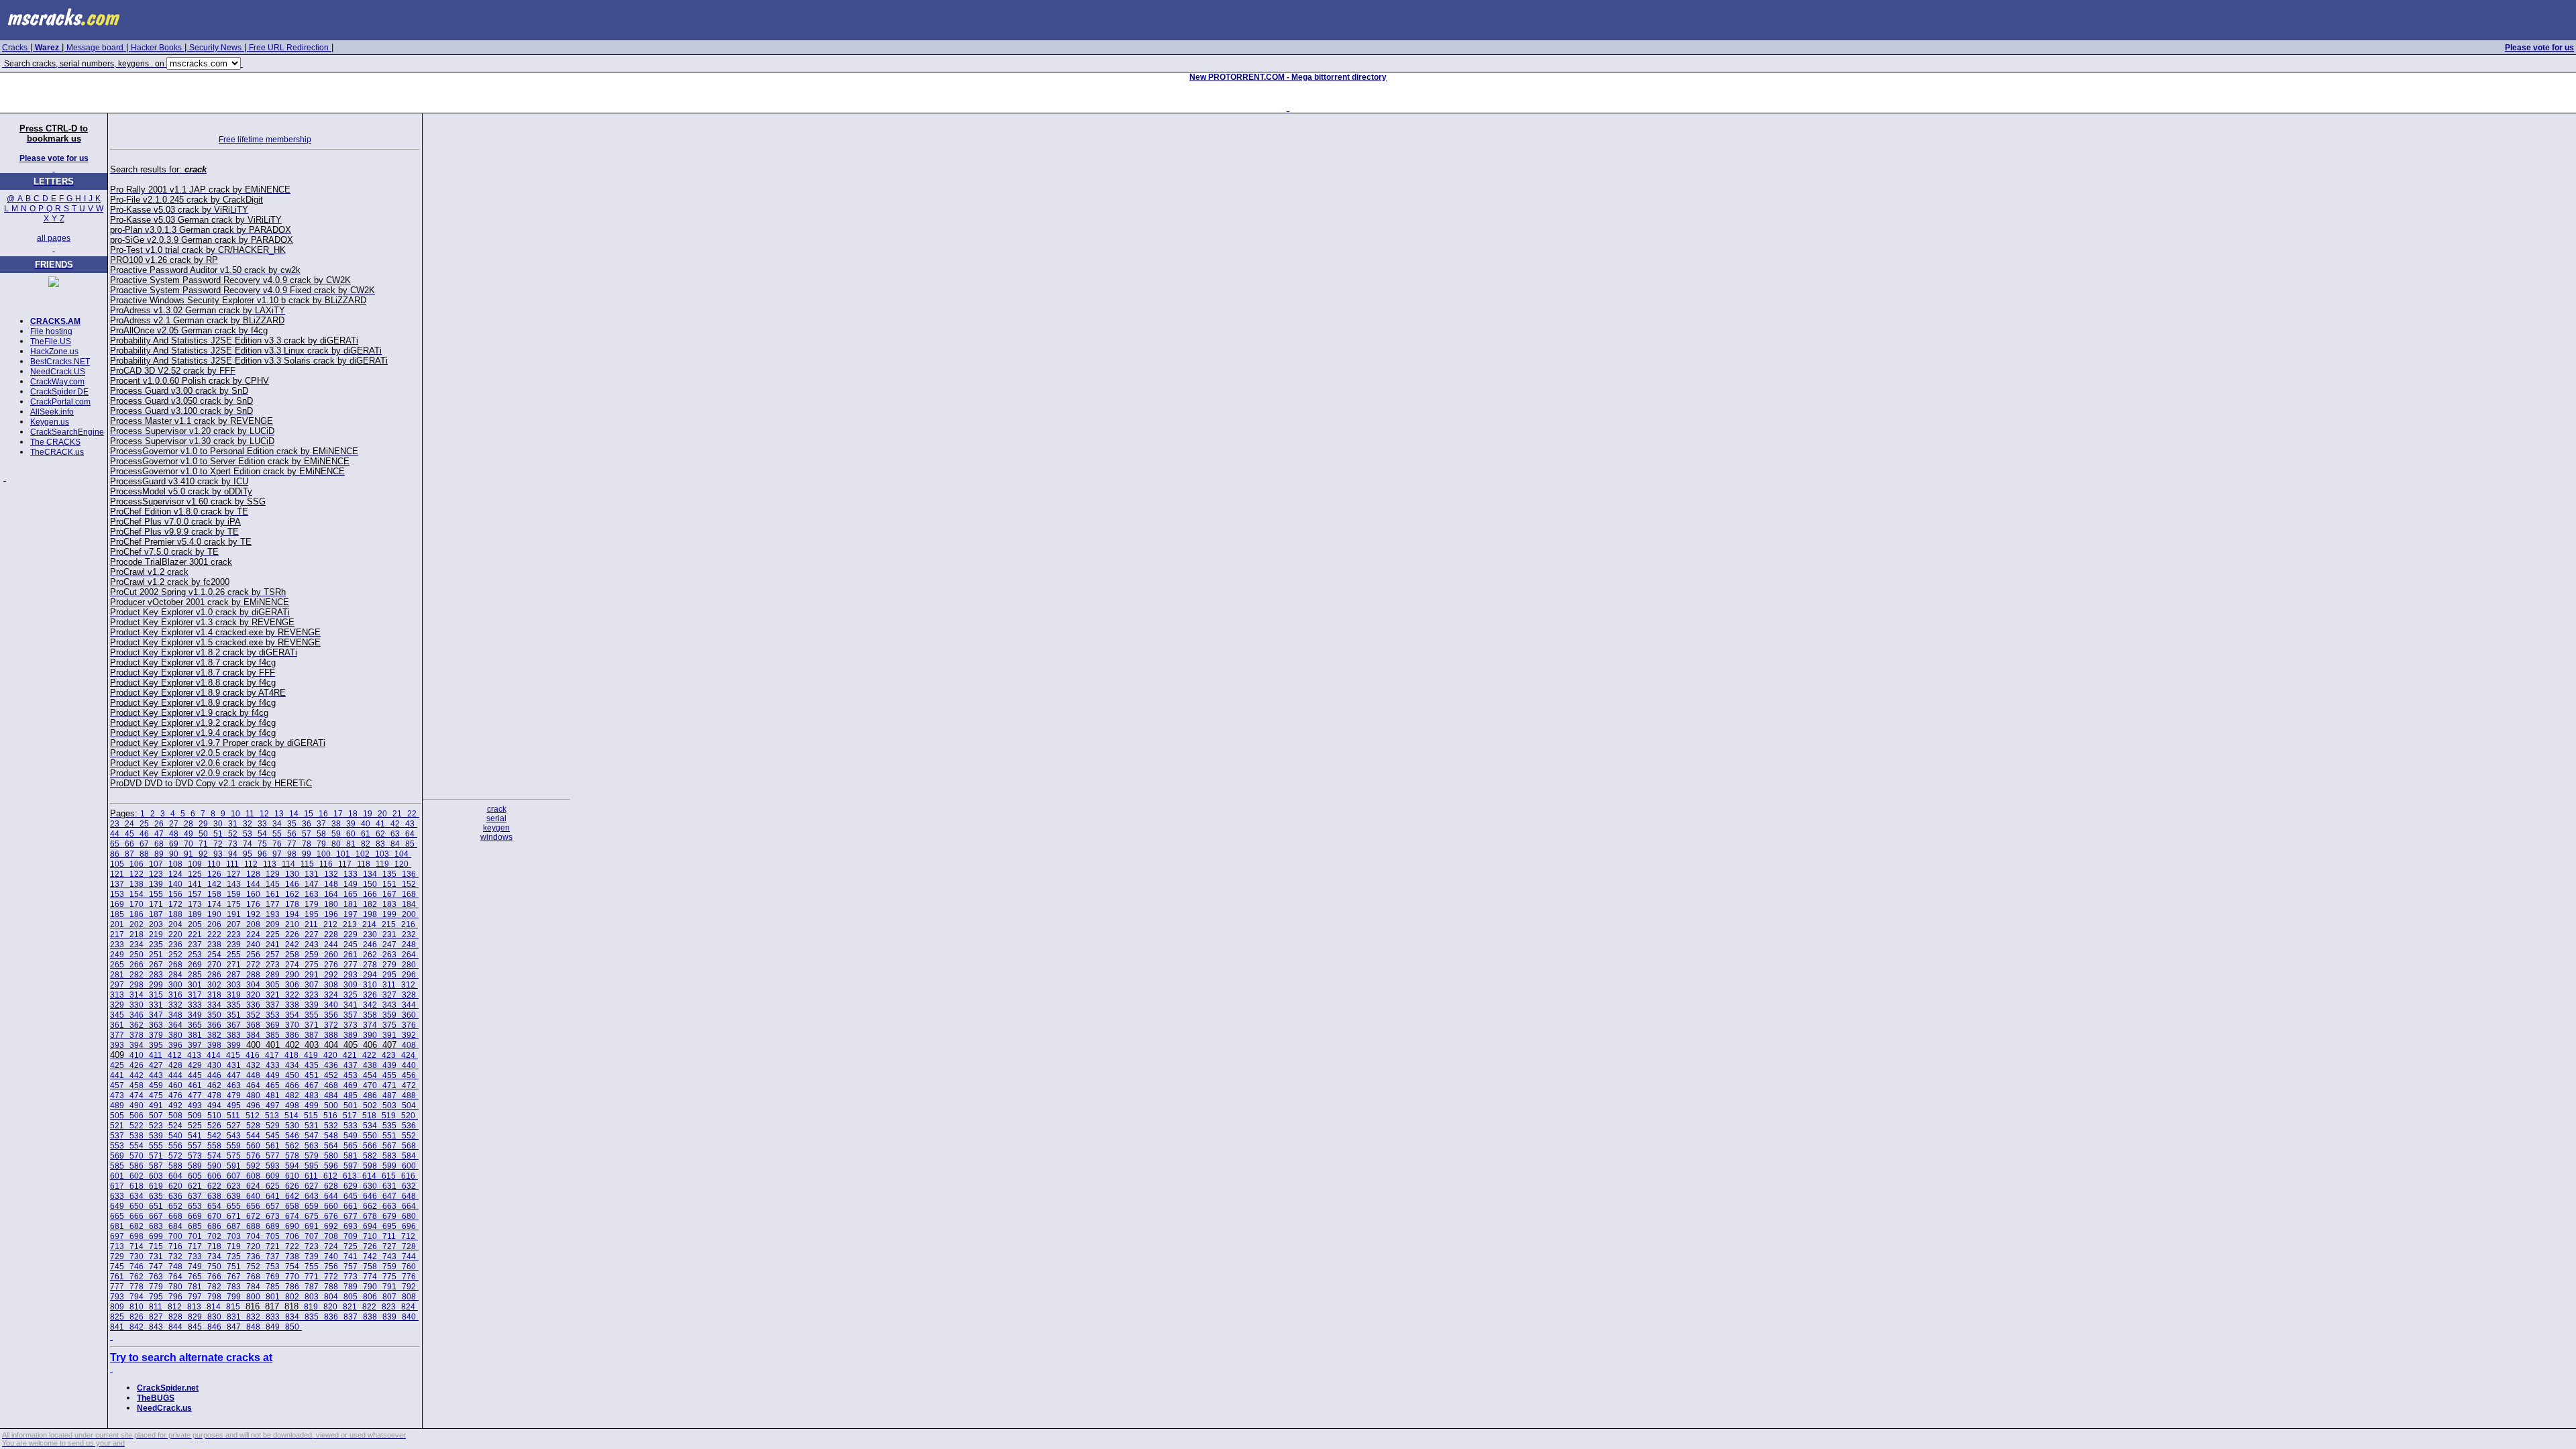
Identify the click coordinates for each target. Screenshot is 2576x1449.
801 (273, 1297)
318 (214, 995)
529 (273, 1126)
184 (409, 904)
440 (409, 1065)
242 (292, 945)
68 (159, 844)
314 (137, 995)
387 (312, 1035)
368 (253, 1025)
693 (351, 1226)
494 (214, 1106)
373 (351, 1025)
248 (409, 945)
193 (273, 914)
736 (253, 1256)
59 (336, 834)
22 (412, 814)
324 (331, 995)
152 (409, 884)
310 (370, 985)
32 (248, 824)
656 (253, 1206)
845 (195, 1327)
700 (175, 1236)
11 (250, 814)
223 (234, 934)
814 (214, 1307)
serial (496, 818)
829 (195, 1317)
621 (195, 1186)
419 (311, 1055)
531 (312, 1126)
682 (137, 1226)
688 (253, 1226)
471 (389, 1085)
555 (156, 1146)
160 (253, 894)
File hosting (51, 331)
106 (137, 864)
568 (409, 1146)
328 (409, 995)
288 (253, 975)
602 (137, 1176)
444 (175, 1075)
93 (218, 854)
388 (331, 1035)
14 (294, 814)
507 (156, 1116)
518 (369, 1116)
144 (253, 884)
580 (331, 1156)
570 (137, 1156)
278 (370, 965)
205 (195, 924)
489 (117, 1106)
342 (370, 1005)
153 (117, 894)
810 (137, 1307)
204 (175, 924)
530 (292, 1126)
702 (214, 1236)
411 (156, 1055)
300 (175, 985)
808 (409, 1297)
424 (408, 1055)
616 (408, 1176)
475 (156, 1095)
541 (195, 1136)
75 (262, 844)
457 (117, 1085)
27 (174, 824)
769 (273, 1277)
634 (137, 1196)
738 (292, 1256)
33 (262, 824)
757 (351, 1267)
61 (366, 834)
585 (117, 1166)
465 (273, 1085)
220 (175, 934)
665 (117, 1216)
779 (156, 1287)
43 (410, 824)
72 (218, 844)
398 (214, 1045)
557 (195, 1146)
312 (408, 985)
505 (117, 1116)
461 (195, 1085)
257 (273, 955)
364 (175, 1025)
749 (195, 1267)
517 (350, 1116)
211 (311, 924)
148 (331, 884)
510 (214, 1116)
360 (409, 1015)
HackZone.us (54, 352)
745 (117, 1267)
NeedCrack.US (58, 372)
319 (234, 995)
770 (292, 1277)
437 (351, 1065)
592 (253, 1166)
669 (195, 1216)
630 (370, 1186)
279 (389, 965)
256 (253, 955)
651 (156, 1206)
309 (351, 985)
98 (292, 854)
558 (214, 1146)
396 (175, 1045)
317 (195, 995)
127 (234, 874)
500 (331, 1106)
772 (331, 1277)
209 (273, 924)
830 (214, 1317)
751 (234, 1267)
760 (409, 1267)
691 (312, 1226)
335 (234, 1005)
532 (331, 1126)
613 (350, 1176)
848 (253, 1327)
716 (175, 1246)
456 (409, 1075)
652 (175, 1206)
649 (117, 1206)
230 (370, 934)
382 (214, 1035)
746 (137, 1267)
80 (336, 844)
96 (262, 854)
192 (253, 914)
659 (312, 1206)
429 (195, 1065)
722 (292, 1246)
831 (234, 1317)
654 (214, 1206)
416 (253, 1055)
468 (331, 1085)
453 (351, 1075)
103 (382, 854)
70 (189, 844)
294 (370, 975)
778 (137, 1287)
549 (351, 1136)
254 (214, 955)
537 (117, 1136)
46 (144, 834)
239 (234, 945)
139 (156, 884)
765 (195, 1277)
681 (117, 1226)
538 (137, 1136)
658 (292, 1206)
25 (144, 824)
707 (312, 1236)
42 (395, 824)
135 (389, 874)
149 (351, 884)
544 (253, 1136)
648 (409, 1196)
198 (370, 914)
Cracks (15, 48)
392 (409, 1035)
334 (214, 1005)
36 (307, 824)
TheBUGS (156, 1398)
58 (321, 834)
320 (253, 995)
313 (117, 995)
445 (195, 1075)
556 (175, 1146)
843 (156, 1327)
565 (351, 1146)
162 (292, 894)
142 (214, 884)
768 (253, 1277)
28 (189, 824)
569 (117, 1156)
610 (292, 1176)
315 (156, 995)
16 (323, 814)
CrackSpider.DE (59, 392)
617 (117, 1186)
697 (117, 1236)
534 (370, 1126)
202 (137, 924)
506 (137, 1116)
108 (175, 864)
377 (117, 1035)
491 (156, 1106)
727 (389, 1246)
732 (175, 1256)
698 (137, 1236)
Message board (95, 48)
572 (175, 1156)
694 (370, 1226)
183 (389, 904)
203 (156, 924)
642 (292, 1196)
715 (156, 1246)
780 (175, 1287)
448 (253, 1075)
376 (409, 1025)
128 (253, 874)
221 (195, 934)
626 (292, 1186)
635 (156, 1196)
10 (235, 814)
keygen (496, 828)
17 (338, 814)
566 (370, 1146)
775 (389, 1277)
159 (234, 894)
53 (248, 834)
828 (175, 1317)
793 (117, 1297)
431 (234, 1065)
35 (292, 824)
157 (195, 894)
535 (389, 1126)
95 (248, 854)
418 (291, 1055)
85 (410, 844)
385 (273, 1035)
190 (214, 914)
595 (312, 1166)
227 (312, 934)
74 (248, 844)
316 (175, 995)
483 (312, 1095)
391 (389, 1035)
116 (326, 864)
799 (234, 1297)
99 (307, 854)
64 (410, 834)
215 (389, 924)
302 (214, 985)
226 (292, 934)
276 (331, 965)
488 (409, 1095)
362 (137, 1025)
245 (351, 945)
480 (253, 1095)
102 (363, 854)
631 (389, 1186)
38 (336, 824)
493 (195, 1106)
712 (408, 1236)
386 (292, 1035)
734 (214, 1256)
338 (292, 1005)
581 (351, 1156)
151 (389, 884)
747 (156, 1267)
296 (409, 975)
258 (292, 955)
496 (253, 1106)
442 (137, 1075)
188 (175, 914)
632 (409, 1186)
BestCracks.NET (60, 362)
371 (312, 1025)
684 (175, 1226)
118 (364, 864)
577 (273, 1156)
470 (370, 1085)
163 (312, 894)
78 (307, 844)
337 (273, 1005)
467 (312, 1085)
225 (273, 934)
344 (409, 1005)
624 (253, 1186)
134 (370, 874)
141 (195, 884)
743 (389, 1256)
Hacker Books (156, 48)
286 (214, 975)
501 (351, 1106)
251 (156, 955)
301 (195, 985)
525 (195, 1126)
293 (351, 975)
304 (253, 985)
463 (234, 1085)
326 (370, 995)
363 (156, 1025)
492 (175, 1106)
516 (330, 1116)
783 (234, 1287)
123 (156, 874)
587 (156, 1166)
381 (195, 1035)
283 (156, 975)
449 (273, 1075)
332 (175, 1005)
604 (175, 1176)
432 (253, 1065)
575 (234, 1156)
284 (175, 975)
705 (273, 1236)
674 (292, 1216)
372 (331, 1025)
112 (251, 864)
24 (129, 824)
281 (117, 975)
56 (292, 834)
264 (409, 955)
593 (273, 1166)
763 (156, 1277)
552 (409, 1136)
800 (253, 1297)
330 (137, 1005)
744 (409, 1256)
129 (273, 874)
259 (312, 955)
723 (312, 1246)
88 (144, 854)
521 (117, 1126)
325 (351, 995)
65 (115, 844)
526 (214, 1126)
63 (395, 834)
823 (389, 1307)
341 (351, 1005)
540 (175, 1136)
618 (137, 1186)
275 (312, 965)
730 (137, 1256)
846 (214, 1327)
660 (331, 1206)
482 (292, 1095)
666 (137, 1216)
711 (389, 1236)
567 (389, 1146)
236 (175, 945)
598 (370, 1166)
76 (277, 844)
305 (273, 985)
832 (253, 1317)
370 (292, 1025)
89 (159, 854)
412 (175, 1055)
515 (311, 1116)
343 (389, 1005)
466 (292, 1085)
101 (343, 854)
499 (312, 1106)
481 (273, 1095)
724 (331, 1246)
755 (312, 1267)
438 (370, 1065)
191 (234, 914)
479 (234, 1095)
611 (311, 1176)
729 (117, 1256)
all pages (54, 238)
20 (382, 814)
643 (312, 1196)
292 (331, 975)
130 (292, 874)
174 (214, 904)
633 (117, 1196)
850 (292, 1327)
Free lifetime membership (265, 140)
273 (273, 965)
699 (156, 1236)
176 (253, 904)
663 (389, 1206)
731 (156, 1256)
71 (203, 844)
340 (331, 1005)
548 (331, 1136)
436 (331, 1065)
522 (137, 1126)
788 (331, 1287)
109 (195, 864)
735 (234, 1256)
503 (389, 1106)
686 (214, 1226)
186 (137, 914)
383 (234, 1035)
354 (292, 1015)
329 (117, 1005)
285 (195, 975)
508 (175, 1116)
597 (351, 1166)
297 (117, 985)
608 (253, 1176)
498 (292, 1106)
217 (117, 934)
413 (194, 1055)
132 (331, 874)
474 (137, 1095)
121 (117, 874)
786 (292, 1287)
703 (234, 1236)
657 (273, 1206)
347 (156, 1015)
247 (389, 945)
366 (214, 1025)
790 (370, 1287)
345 (117, 1015)
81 (351, 844)
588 (175, 1166)
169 (117, 904)
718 (214, 1246)
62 (380, 834)
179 (312, 904)
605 (195, 1176)
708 (331, 1236)
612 (330, 1176)
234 (137, 945)
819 (311, 1307)
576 (253, 1156)
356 (331, 1015)
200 (409, 914)
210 (292, 924)
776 (409, 1277)
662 (370, 1206)
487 (389, 1095)
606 (214, 1176)
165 (351, 894)
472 (409, 1085)
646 (370, 1196)
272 (253, 965)
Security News (215, 48)
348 (175, 1015)
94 (233, 854)
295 (389, 975)
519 (389, 1116)
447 (234, 1075)
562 (292, 1146)
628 (331, 1186)
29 (203, 824)
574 (214, 1156)
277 (351, 965)
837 (351, 1317)
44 (115, 834)
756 (331, 1267)
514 (291, 1116)
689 (273, 1226)
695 (389, 1226)
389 (351, 1035)
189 (195, 914)
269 (195, 965)
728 (409, 1246)
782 (214, 1287)
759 (389, 1267)
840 (409, 1317)
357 (351, 1015)
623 (234, 1186)
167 (389, 894)
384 (253, 1035)
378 (137, 1035)
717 (195, 1246)
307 (312, 985)
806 (370, 1297)
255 (234, 955)
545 (273, 1136)
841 (117, 1327)
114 (288, 864)
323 (312, 995)
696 (409, 1226)
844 (175, 1327)
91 (189, 854)
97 (277, 854)
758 (370, 1267)
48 (174, 834)
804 (331, 1297)
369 (273, 1025)
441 (117, 1075)
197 (351, 914)
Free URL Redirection (289, 48)
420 (330, 1055)
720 (253, 1246)
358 (370, 1015)
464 (253, 1085)
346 (137, 1015)
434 (292, 1065)
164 (331, 894)
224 (253, 934)
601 (117, 1176)
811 (156, 1307)
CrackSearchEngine (67, 432)
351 (234, 1015)
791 (389, 1287)
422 (369, 1055)
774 (370, 1277)
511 (233, 1116)
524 (175, 1126)
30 (218, 824)
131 (312, 874)
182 (370, 904)
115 (307, 864)
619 (156, 1186)
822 (369, 1307)
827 (156, 1317)
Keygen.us (50, 422)
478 (214, 1095)
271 (234, 965)
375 (389, 1025)
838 (370, 1317)
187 (156, 914)
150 (370, 884)
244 (331, 945)
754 (292, 1267)
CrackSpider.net (168, 1388)
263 (389, 955)
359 (389, 1015)
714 (137, 1246)
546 (292, 1136)
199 (389, 914)
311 (389, 985)
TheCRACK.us (57, 452)
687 (234, 1226)
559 (234, 1146)
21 (397, 814)
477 (195, 1095)
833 (273, 1317)
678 (370, 1216)
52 (233, 834)
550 (370, 1136)
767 (234, 1277)
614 (369, 1176)
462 (214, 1085)
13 (279, 814)
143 (234, 884)
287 (234, 975)
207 (234, 924)
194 (292, 914)
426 (137, 1065)
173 (195, 904)
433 (273, 1065)
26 (159, 824)
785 (273, 1287)
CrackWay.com (57, 382)
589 (195, 1166)
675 (312, 1216)
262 (370, 955)
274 (292, 965)
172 (175, 904)
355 (312, 1015)
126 (214, 874)
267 (156, 965)
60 (351, 834)
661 (351, 1206)
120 (401, 864)
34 (277, 824)
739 (312, 1256)
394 (137, 1045)
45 (129, 834)
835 (312, 1317)
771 (312, 1277)
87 (129, 854)
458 (137, 1085)
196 (331, 914)
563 (312, 1146)
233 (117, 945)
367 (234, 1025)
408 (409, 1045)
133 (351, 874)
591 (234, 1166)
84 (395, 844)
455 (389, 1075)
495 (234, 1106)
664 (409, 1206)
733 (195, 1256)
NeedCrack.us (164, 1408)
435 (312, 1065)
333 (195, 1005)
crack (497, 809)
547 (312, 1136)
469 (351, 1085)
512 (253, 1116)
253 (195, 955)
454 (370, 1075)
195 (312, 914)
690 (292, 1226)
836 (331, 1317)
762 (137, 1277)
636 (175, 1196)
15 (309, 814)
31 (233, 824)
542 (214, 1136)
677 (351, 1216)
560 (253, 1146)
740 (331, 1256)
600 (409, 1166)
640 (253, 1196)
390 (370, 1035)
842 (137, 1327)
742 (370, 1256)
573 (195, 1156)
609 (273, 1176)
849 (273, 1327)
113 (270, 864)
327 (389, 995)
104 (401, 854)
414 (214, 1055)
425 (117, 1065)
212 (330, 924)
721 (273, 1246)
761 (117, 1277)
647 (389, 1196)
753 (273, 1267)
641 (273, 1196)
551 (389, 1136)
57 (307, 834)
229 (351, 934)
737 (273, 1256)
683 (156, 1226)
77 (292, 844)
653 (195, 1206)
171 (156, 904)
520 (408, 1116)
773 (351, 1277)
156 (175, 894)
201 (117, 924)
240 (253, 945)
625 (273, 1186)
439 (389, 1065)
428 (175, 1065)
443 (156, 1075)
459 (156, 1085)
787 (312, 1287)
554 (137, 1146)
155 (156, 894)
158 (214, 894)
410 (137, 1055)
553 (117, 1146)
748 (175, 1267)
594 (292, 1166)
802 (292, 1297)
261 (351, 955)
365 (195, 1025)
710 (370, 1236)
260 (331, 955)
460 (175, 1085)
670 (214, 1216)
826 (137, 1317)
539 (156, 1136)
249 (117, 955)
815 (233, 1307)
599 (389, 1166)
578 (292, 1156)
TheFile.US (51, 341)
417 (272, 1055)
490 (137, 1106)
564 (331, 1146)
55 (277, 834)
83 (380, 844)
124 (175, 874)
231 (389, 934)
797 (195, 1297)
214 (369, 924)
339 (312, 1005)
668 (175, 1216)
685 (195, 1226)
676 (331, 1216)
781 (195, 1287)
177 (273, 904)
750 (214, 1267)
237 (195, 945)
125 (195, 874)
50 (203, 834)
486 (370, 1095)
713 (117, 1246)
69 (174, 844)
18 (353, 814)
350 (214, 1015)
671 (234, 1216)
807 (389, 1297)
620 (175, 1186)
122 (137, 874)
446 (214, 1075)
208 (253, 924)
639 (234, 1196)
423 (389, 1055)
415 (233, 1055)
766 (214, 1277)
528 (253, 1126)
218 (137, 934)
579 (312, 1156)
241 (273, 945)
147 (312, 884)
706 (292, 1236)
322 (292, 995)
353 (273, 1015)
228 (331, 934)
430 (214, 1065)
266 (137, 965)
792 (409, 1287)
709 (351, 1236)
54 (262, 834)
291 (312, 975)
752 (253, 1267)
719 (234, 1246)
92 (203, 854)
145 (273, 884)
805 (351, 1297)
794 (137, 1297)
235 (156, 945)
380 (175, 1035)
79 (321, 844)
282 (137, 975)
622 (214, 1186)
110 (214, 864)
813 (194, 1307)
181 (351, 904)
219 (156, 934)
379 (156, 1035)
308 (331, 985)
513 (272, 1116)
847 (234, 1327)
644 (331, 1196)
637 (195, 1196)
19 (368, 814)
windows (496, 837)
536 (409, 1126)
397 (195, 1045)
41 (380, 824)
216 (408, 924)
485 (351, 1095)
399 (234, 1045)
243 (312, 945)
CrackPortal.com (60, 402)
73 (233, 844)
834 (292, 1317)
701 (195, 1236)
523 (156, 1126)
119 (382, 864)
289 (273, 975)
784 (253, 1287)
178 (292, 904)
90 (174, 854)
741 (351, 1256)
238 (214, 945)
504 (409, 1106)
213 (350, 924)
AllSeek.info (52, 412)
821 (350, 1307)
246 (370, 945)
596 (331, 1166)
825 (117, 1317)
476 (175, 1095)
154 (137, 894)
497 (273, 1106)
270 (214, 965)
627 (312, 1186)
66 (129, 844)
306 (292, 985)
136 (409, 874)
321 (273, 995)
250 (137, 955)
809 (117, 1307)
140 (175, 884)
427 (156, 1065)
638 (214, 1196)
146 (292, 884)
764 (175, 1277)
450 (292, 1075)
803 (312, 1297)
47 (159, 834)
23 (115, 824)
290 (292, 975)
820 (330, 1307)
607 (234, 1176)
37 (321, 824)
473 (117, 1095)
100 (324, 854)
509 (195, 1116)
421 (350, 1055)
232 (409, 934)
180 (331, 904)
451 (312, 1075)
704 (253, 1236)
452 (331, 1075)
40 (366, 824)
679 (389, 1216)
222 (214, 934)
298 (137, 985)
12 (264, 814)
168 (409, 894)
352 (253, 1015)
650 (137, 1206)
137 (117, 884)
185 (117, 914)
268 (175, 965)
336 (253, 1005)
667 (156, 1216)
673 (273, 1216)
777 (117, 1287)
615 (389, 1176)
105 (117, 864)
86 (115, 854)
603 (156, 1176)
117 (345, 864)
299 (156, 985)
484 (331, 1095)
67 (144, 844)
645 (351, 1196)
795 (156, 1297)
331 (156, 1005)
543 (234, 1136)
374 (370, 1025)
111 (232, 864)
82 (366, 844)
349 (195, 1015)
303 (234, 985)
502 (370, 1106)
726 (370, 1246)
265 (117, 965)
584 (409, 1156)
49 (189, 834)
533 (351, 1126)
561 (273, 1146)
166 (370, 894)
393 (117, 1045)
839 (389, 1317)
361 (117, 1025)
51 (218, 834)
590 (214, 1166)
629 (351, 1186)
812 (175, 1307)
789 (351, 1287)
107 (156, 864)
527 (234, 1126)
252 (175, 955)
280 (409, 965)
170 (137, 904)
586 (137, 1166)
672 (253, 1216)
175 (234, 904)
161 (273, 894)
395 (156, 1045)
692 (331, 1226)
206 (214, 924)
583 (389, 1156)
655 (234, 1206)
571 (156, 1156)
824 (408, 1307)
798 (214, 1297)
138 (137, 884)
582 (370, 1156)
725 (351, 1246)
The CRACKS (55, 442)
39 (351, 824)
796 (175, 1297)
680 (409, 1216)
